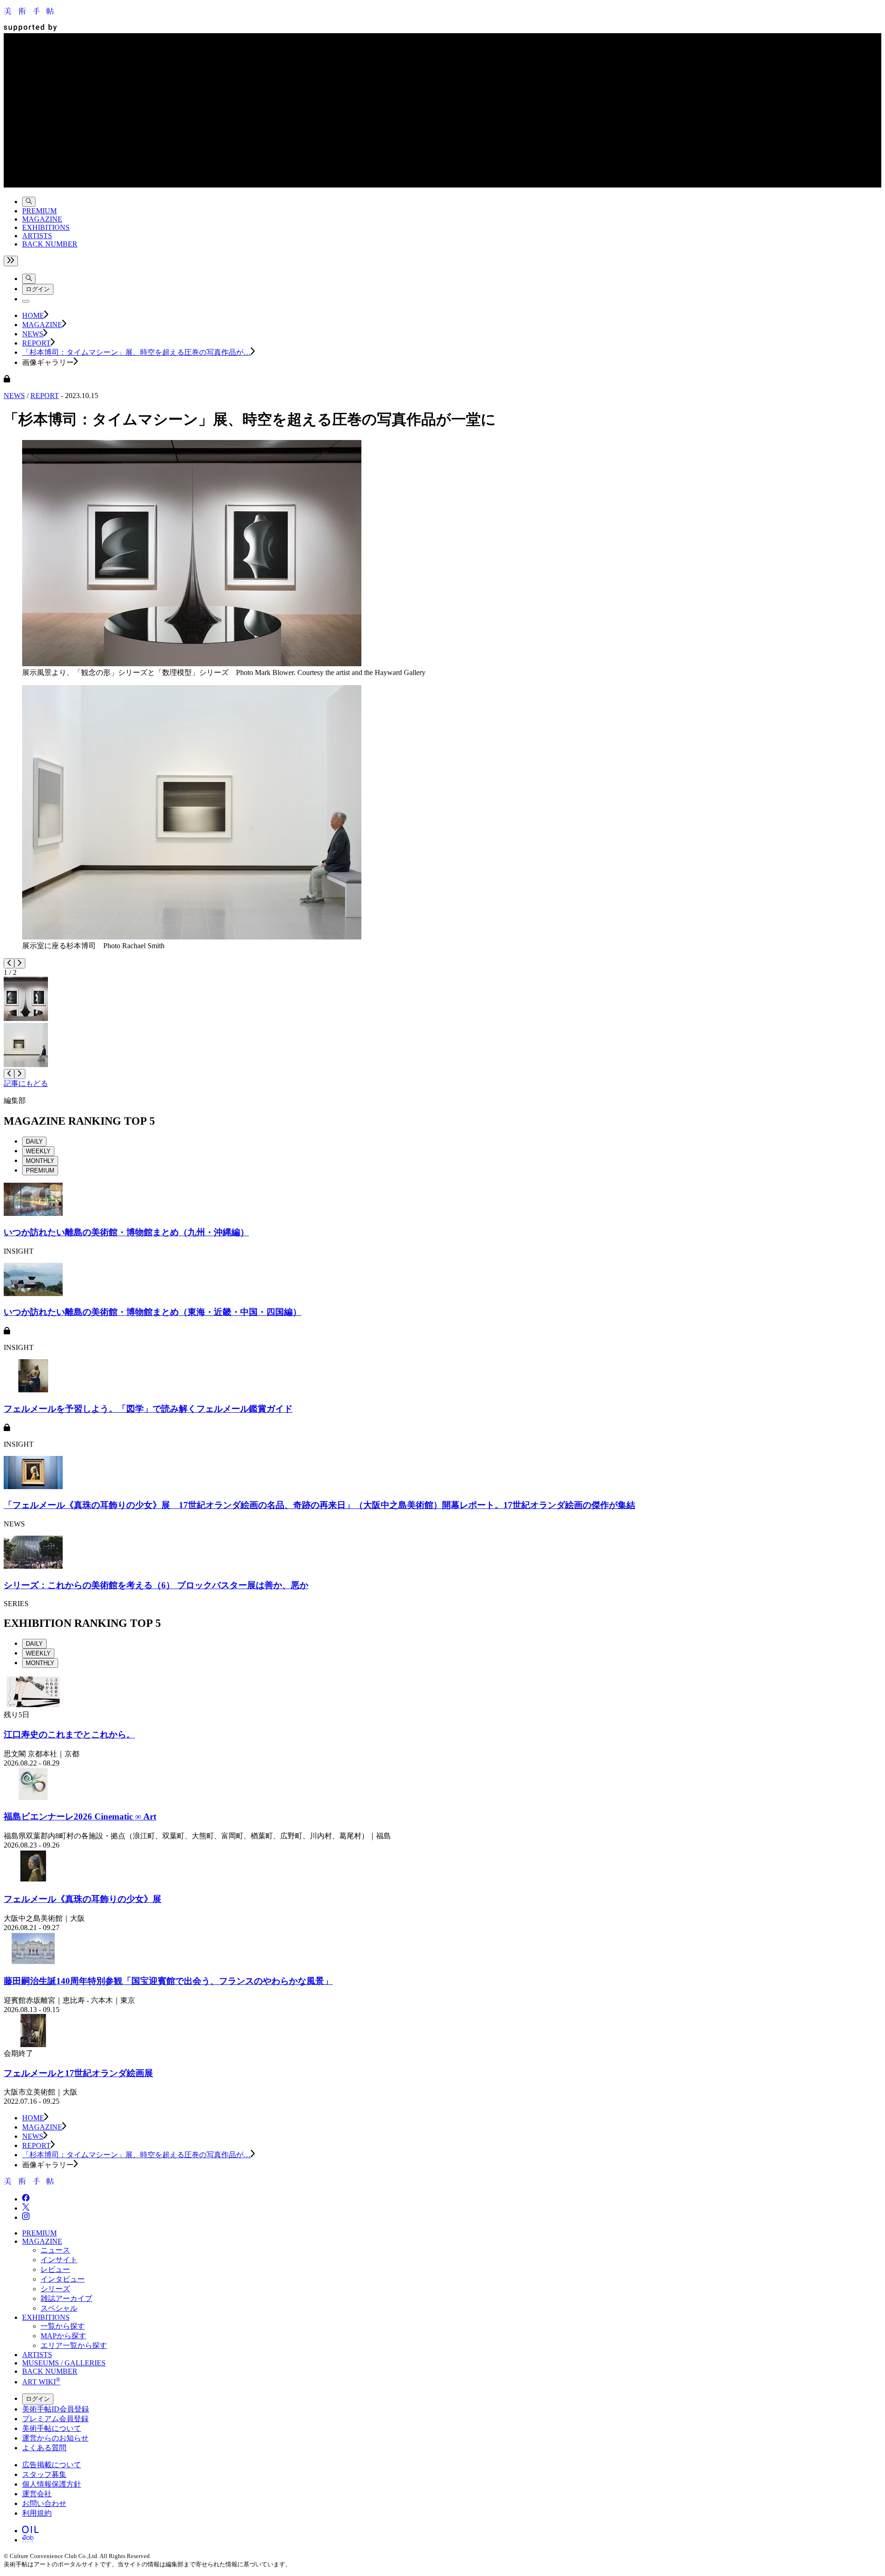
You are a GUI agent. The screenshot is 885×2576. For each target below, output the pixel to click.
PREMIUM (39, 211)
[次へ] (20, 963)
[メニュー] (26, 301)
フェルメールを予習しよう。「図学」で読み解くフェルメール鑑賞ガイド (148, 1409)
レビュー (55, 2269)
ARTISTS (37, 236)
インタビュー (63, 2279)
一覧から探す (63, 2326)
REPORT (36, 343)
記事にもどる (26, 1083)
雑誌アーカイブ (66, 2298)
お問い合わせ (44, 2503)
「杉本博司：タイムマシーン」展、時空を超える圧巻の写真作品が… (136, 352)
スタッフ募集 (44, 2474)
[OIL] (30, 2531)
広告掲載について (52, 2465)
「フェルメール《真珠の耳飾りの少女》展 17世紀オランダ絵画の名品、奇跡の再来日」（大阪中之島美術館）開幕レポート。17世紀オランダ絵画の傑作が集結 (319, 1505)
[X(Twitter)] (26, 2208)
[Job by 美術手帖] (28, 2540)
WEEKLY (38, 1151)
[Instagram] (26, 2217)
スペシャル (59, 2308)
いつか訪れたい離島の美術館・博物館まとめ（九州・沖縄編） (126, 1232)
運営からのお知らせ (55, 2438)
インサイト (59, 2260)
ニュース (55, 2250)
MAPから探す (63, 2336)
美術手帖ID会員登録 (56, 2409)
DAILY (34, 1141)
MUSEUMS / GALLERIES (64, 2363)
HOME (33, 315)
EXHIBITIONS (46, 227)
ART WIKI (41, 2382)
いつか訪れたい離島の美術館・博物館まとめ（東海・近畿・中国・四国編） (153, 1312)
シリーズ (55, 2289)
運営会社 (37, 2494)
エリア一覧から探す (74, 2345)
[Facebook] (26, 2199)
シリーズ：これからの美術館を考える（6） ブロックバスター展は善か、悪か (156, 1585)
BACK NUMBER (50, 244)
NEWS (33, 334)
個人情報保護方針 (52, 2484)
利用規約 (37, 2513)
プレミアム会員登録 (55, 2419)
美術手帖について (52, 2428)
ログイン (38, 289)
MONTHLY (40, 1161)
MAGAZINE (42, 219)
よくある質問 (44, 2448)
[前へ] (9, 963)
